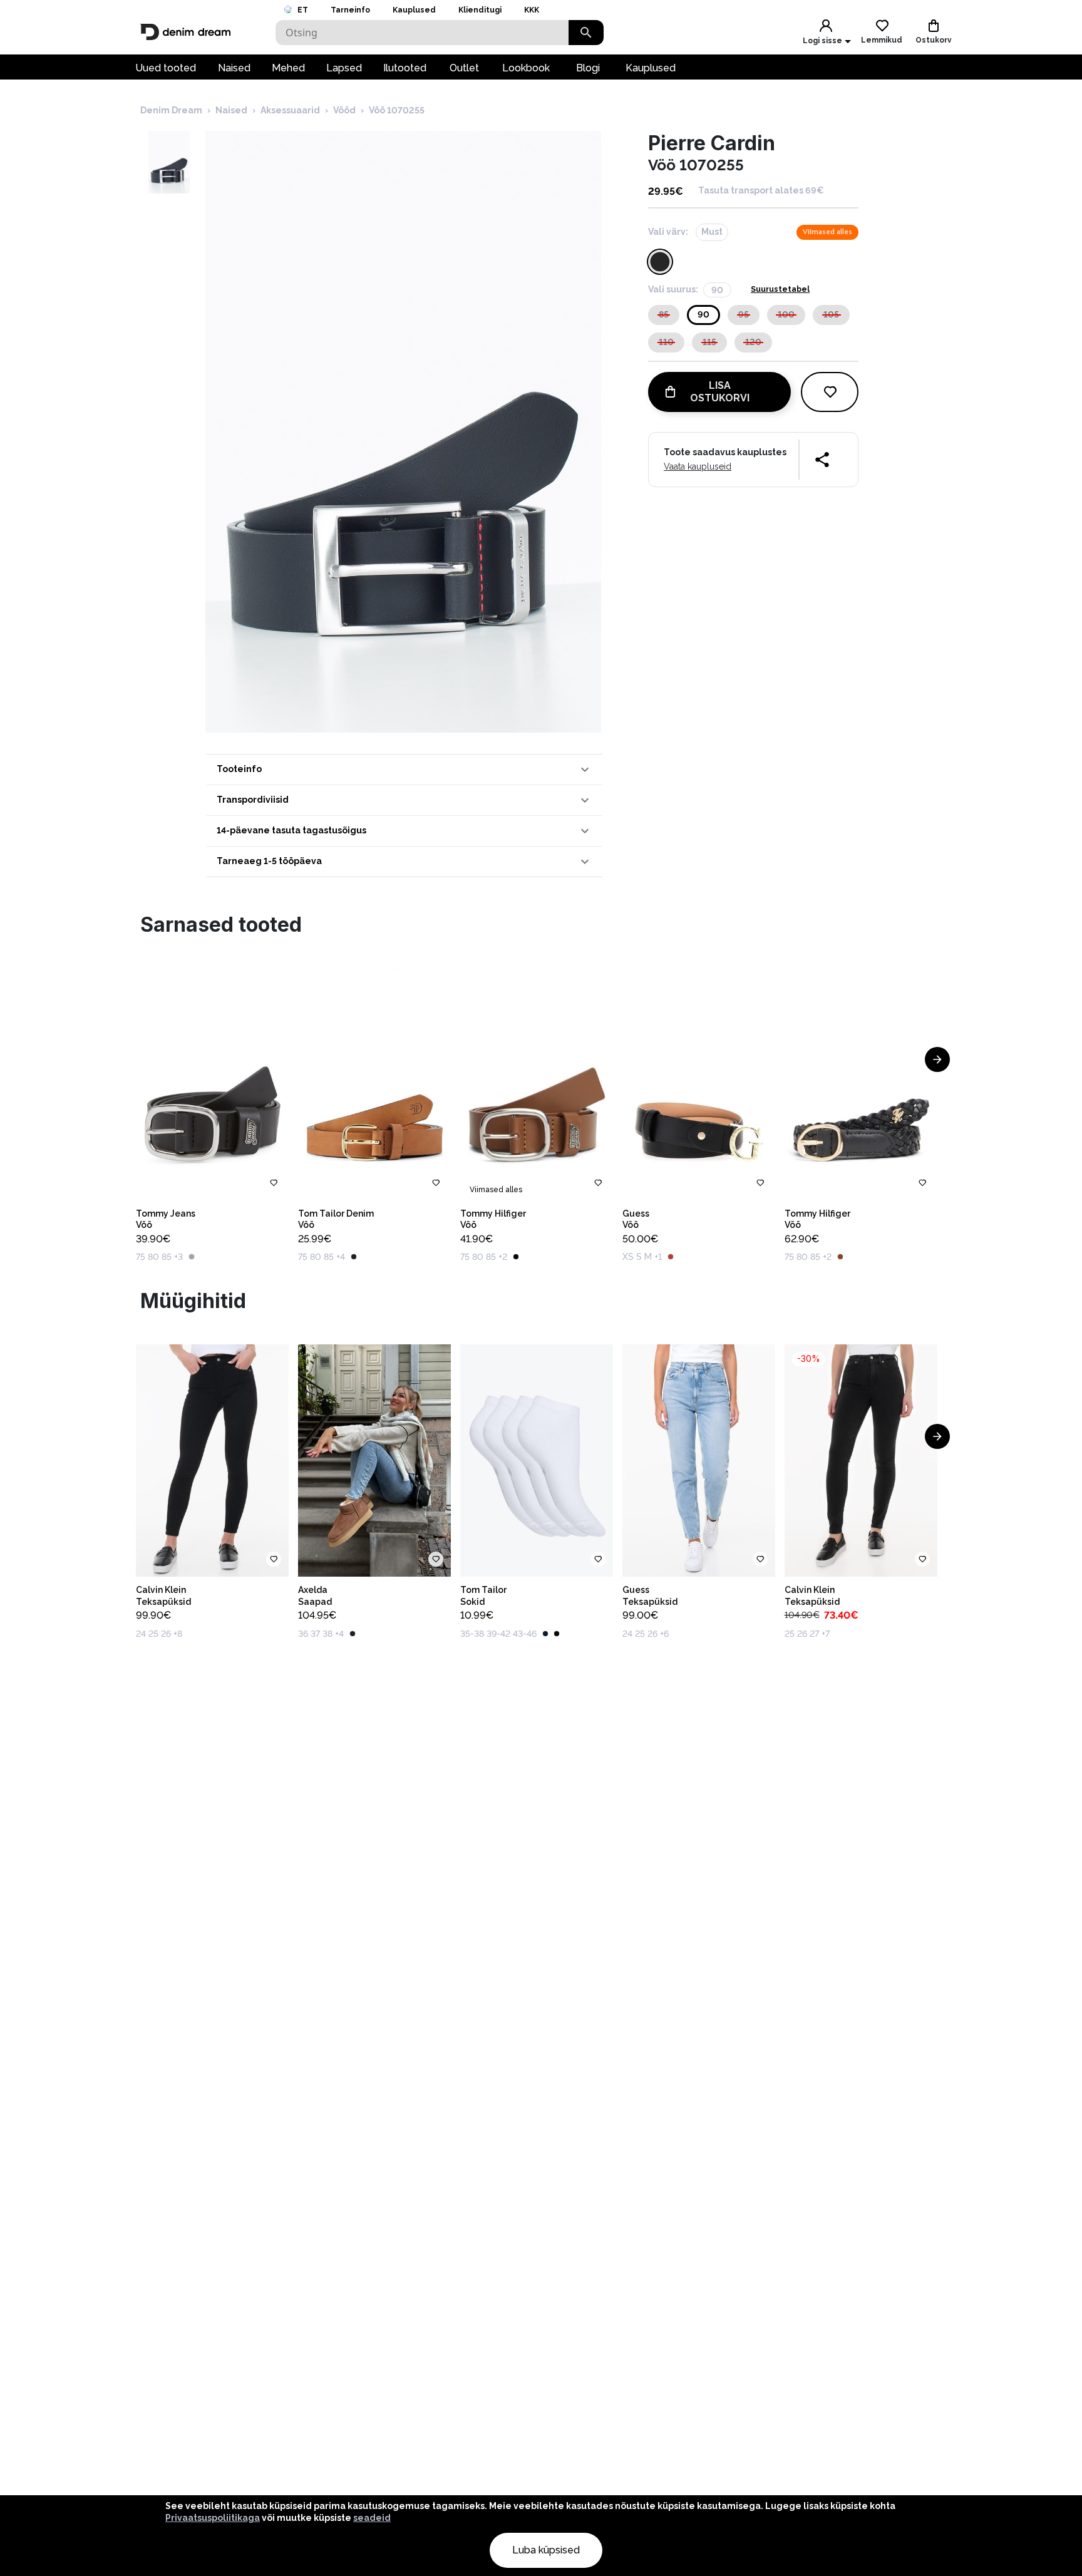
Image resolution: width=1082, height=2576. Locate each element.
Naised (234, 68)
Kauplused (414, 10)
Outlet (464, 68)
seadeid (372, 2518)
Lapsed (344, 68)
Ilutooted (405, 68)
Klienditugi (480, 10)
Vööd (344, 110)
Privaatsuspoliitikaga (213, 2518)
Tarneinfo (350, 10)
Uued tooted (166, 68)
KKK (532, 10)
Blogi (588, 68)
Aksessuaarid (290, 110)
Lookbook (526, 68)
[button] (404, 770)
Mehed (288, 68)
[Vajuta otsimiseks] (586, 33)
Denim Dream (171, 110)
